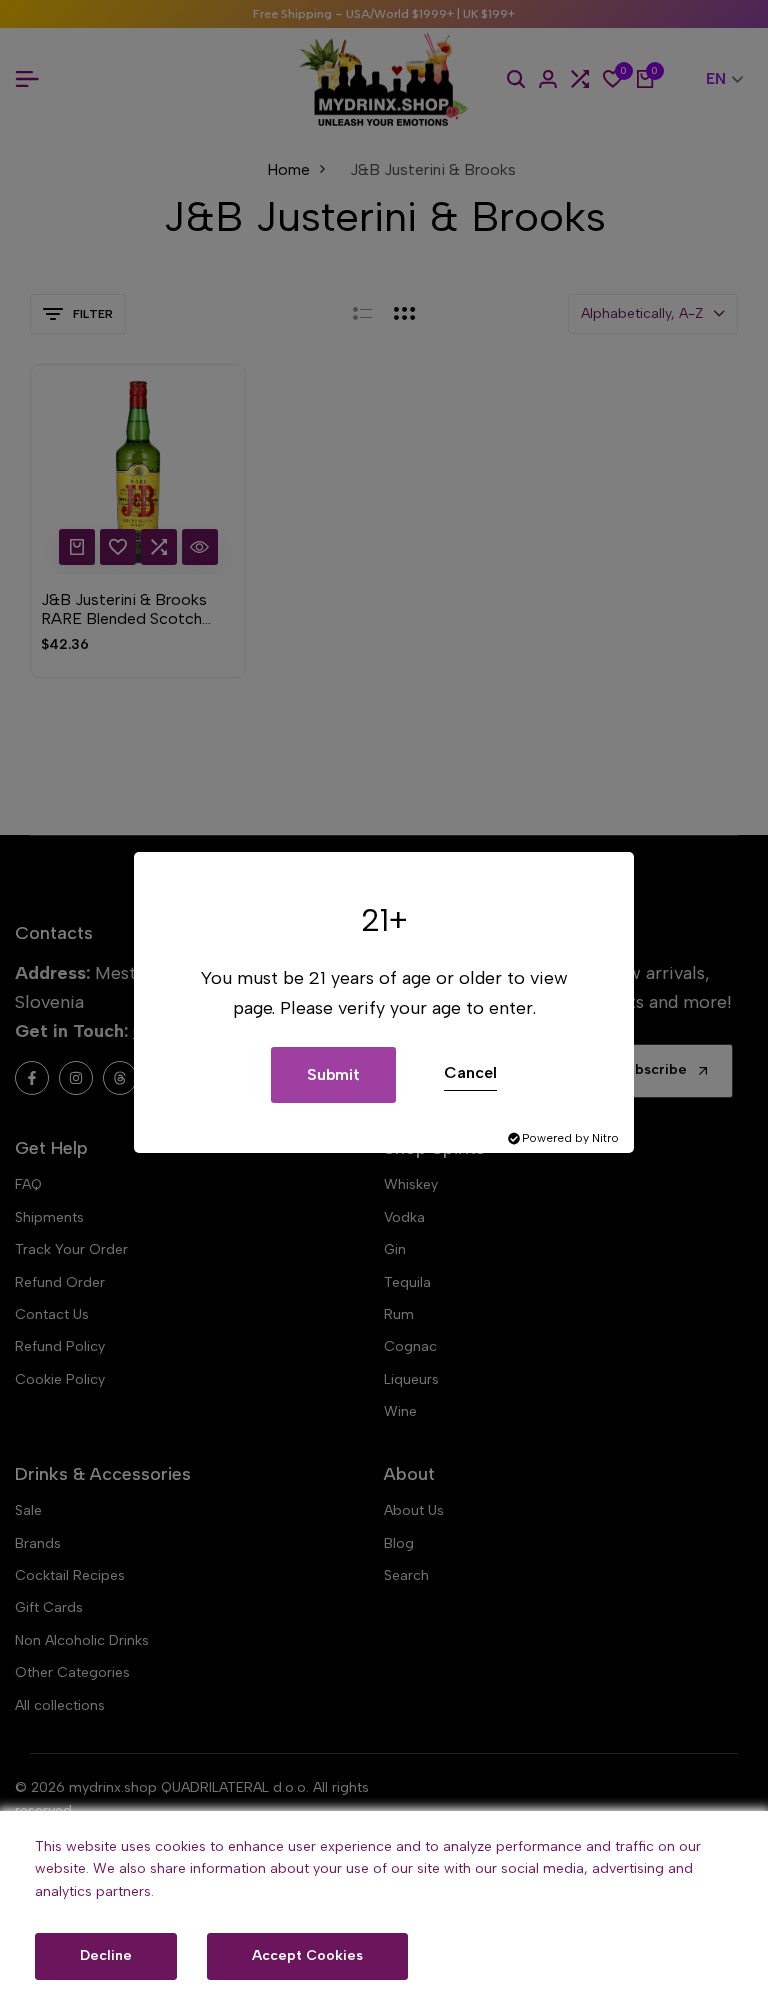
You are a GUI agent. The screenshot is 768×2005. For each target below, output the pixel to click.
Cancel (470, 1072)
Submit (333, 1074)
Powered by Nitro (570, 1138)
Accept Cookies (307, 1955)
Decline (106, 1955)
